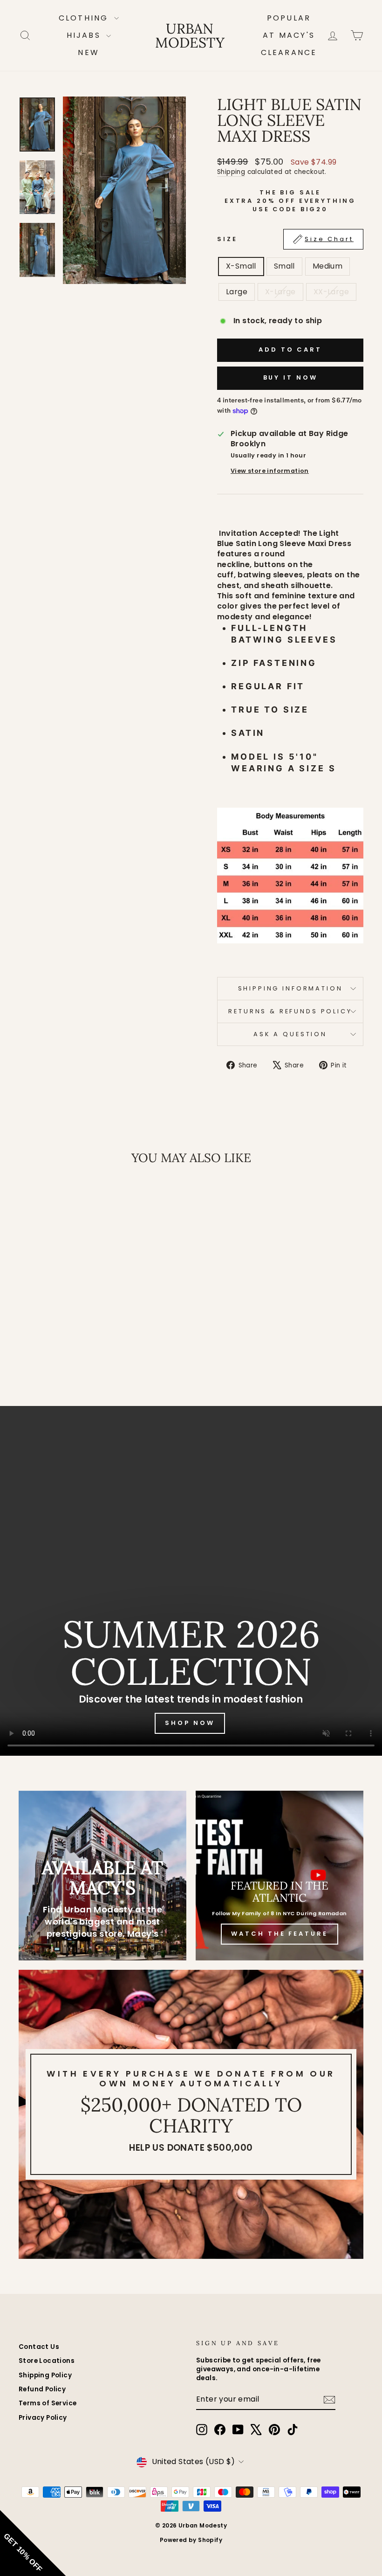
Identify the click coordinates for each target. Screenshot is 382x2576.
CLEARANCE (289, 52)
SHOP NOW (190, 1723)
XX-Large (331, 292)
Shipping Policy (45, 2375)
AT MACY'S (289, 35)
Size (285, 239)
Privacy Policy (43, 2418)
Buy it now (290, 377)
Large (237, 292)
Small (284, 266)
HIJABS (85, 35)
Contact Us (39, 2347)
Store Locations (47, 2361)
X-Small (241, 266)
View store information (270, 471)
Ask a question (290, 1034)
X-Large (280, 292)
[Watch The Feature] (280, 1876)
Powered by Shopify (191, 2540)
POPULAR (289, 18)
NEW (89, 52)
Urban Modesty (190, 35)
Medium (327, 266)
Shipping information (290, 988)
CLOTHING (85, 18)
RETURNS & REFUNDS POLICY (290, 1011)
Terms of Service (48, 2403)
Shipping (231, 172)
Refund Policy (42, 2389)
